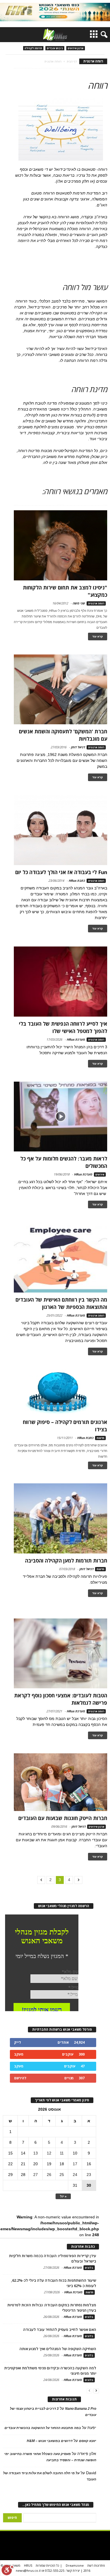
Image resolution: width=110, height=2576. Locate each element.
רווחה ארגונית (96, 603)
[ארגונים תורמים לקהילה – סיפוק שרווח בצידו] (60, 1392)
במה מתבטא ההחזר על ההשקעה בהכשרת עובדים (43, 2428)
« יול (63, 2196)
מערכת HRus (76, 1039)
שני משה (79, 603)
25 (62, 2175)
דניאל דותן (78, 747)
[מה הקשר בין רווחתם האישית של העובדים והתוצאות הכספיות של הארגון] (60, 1257)
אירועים (100, 1174)
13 (36, 2153)
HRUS (28, 2565)
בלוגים (89, 2268)
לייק (17, 2042)
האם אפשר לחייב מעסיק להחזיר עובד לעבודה (60, 2329)
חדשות (100, 1438)
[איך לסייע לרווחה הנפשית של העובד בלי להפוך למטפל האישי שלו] (60, 982)
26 (49, 2175)
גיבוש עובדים (55, 48)
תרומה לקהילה (33, 48)
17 (75, 2164)
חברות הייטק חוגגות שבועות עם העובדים (63, 1818)
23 (89, 2175)
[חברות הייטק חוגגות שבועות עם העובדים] (60, 1782)
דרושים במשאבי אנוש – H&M (50, 2441)
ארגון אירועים (76, 48)
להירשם (20, 2078)
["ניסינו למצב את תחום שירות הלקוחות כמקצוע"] (60, 545)
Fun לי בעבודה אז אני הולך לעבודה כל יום (61, 872)
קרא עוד (98, 637)
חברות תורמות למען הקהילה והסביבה (66, 1561)
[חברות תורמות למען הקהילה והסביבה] (60, 1518)
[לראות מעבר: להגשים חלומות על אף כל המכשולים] (60, 1117)
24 (75, 2175)
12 (49, 2153)
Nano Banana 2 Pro (81, 2409)
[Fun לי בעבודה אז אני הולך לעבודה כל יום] (60, 830)
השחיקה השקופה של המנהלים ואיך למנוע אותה (58, 2349)
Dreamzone (75, 2565)
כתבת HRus (77, 880)
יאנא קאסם (88, 2441)
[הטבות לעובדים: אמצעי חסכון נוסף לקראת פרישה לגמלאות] (60, 1654)
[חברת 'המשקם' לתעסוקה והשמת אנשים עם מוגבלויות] (60, 689)
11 (62, 2153)
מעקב (19, 2054)
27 (36, 2175)
